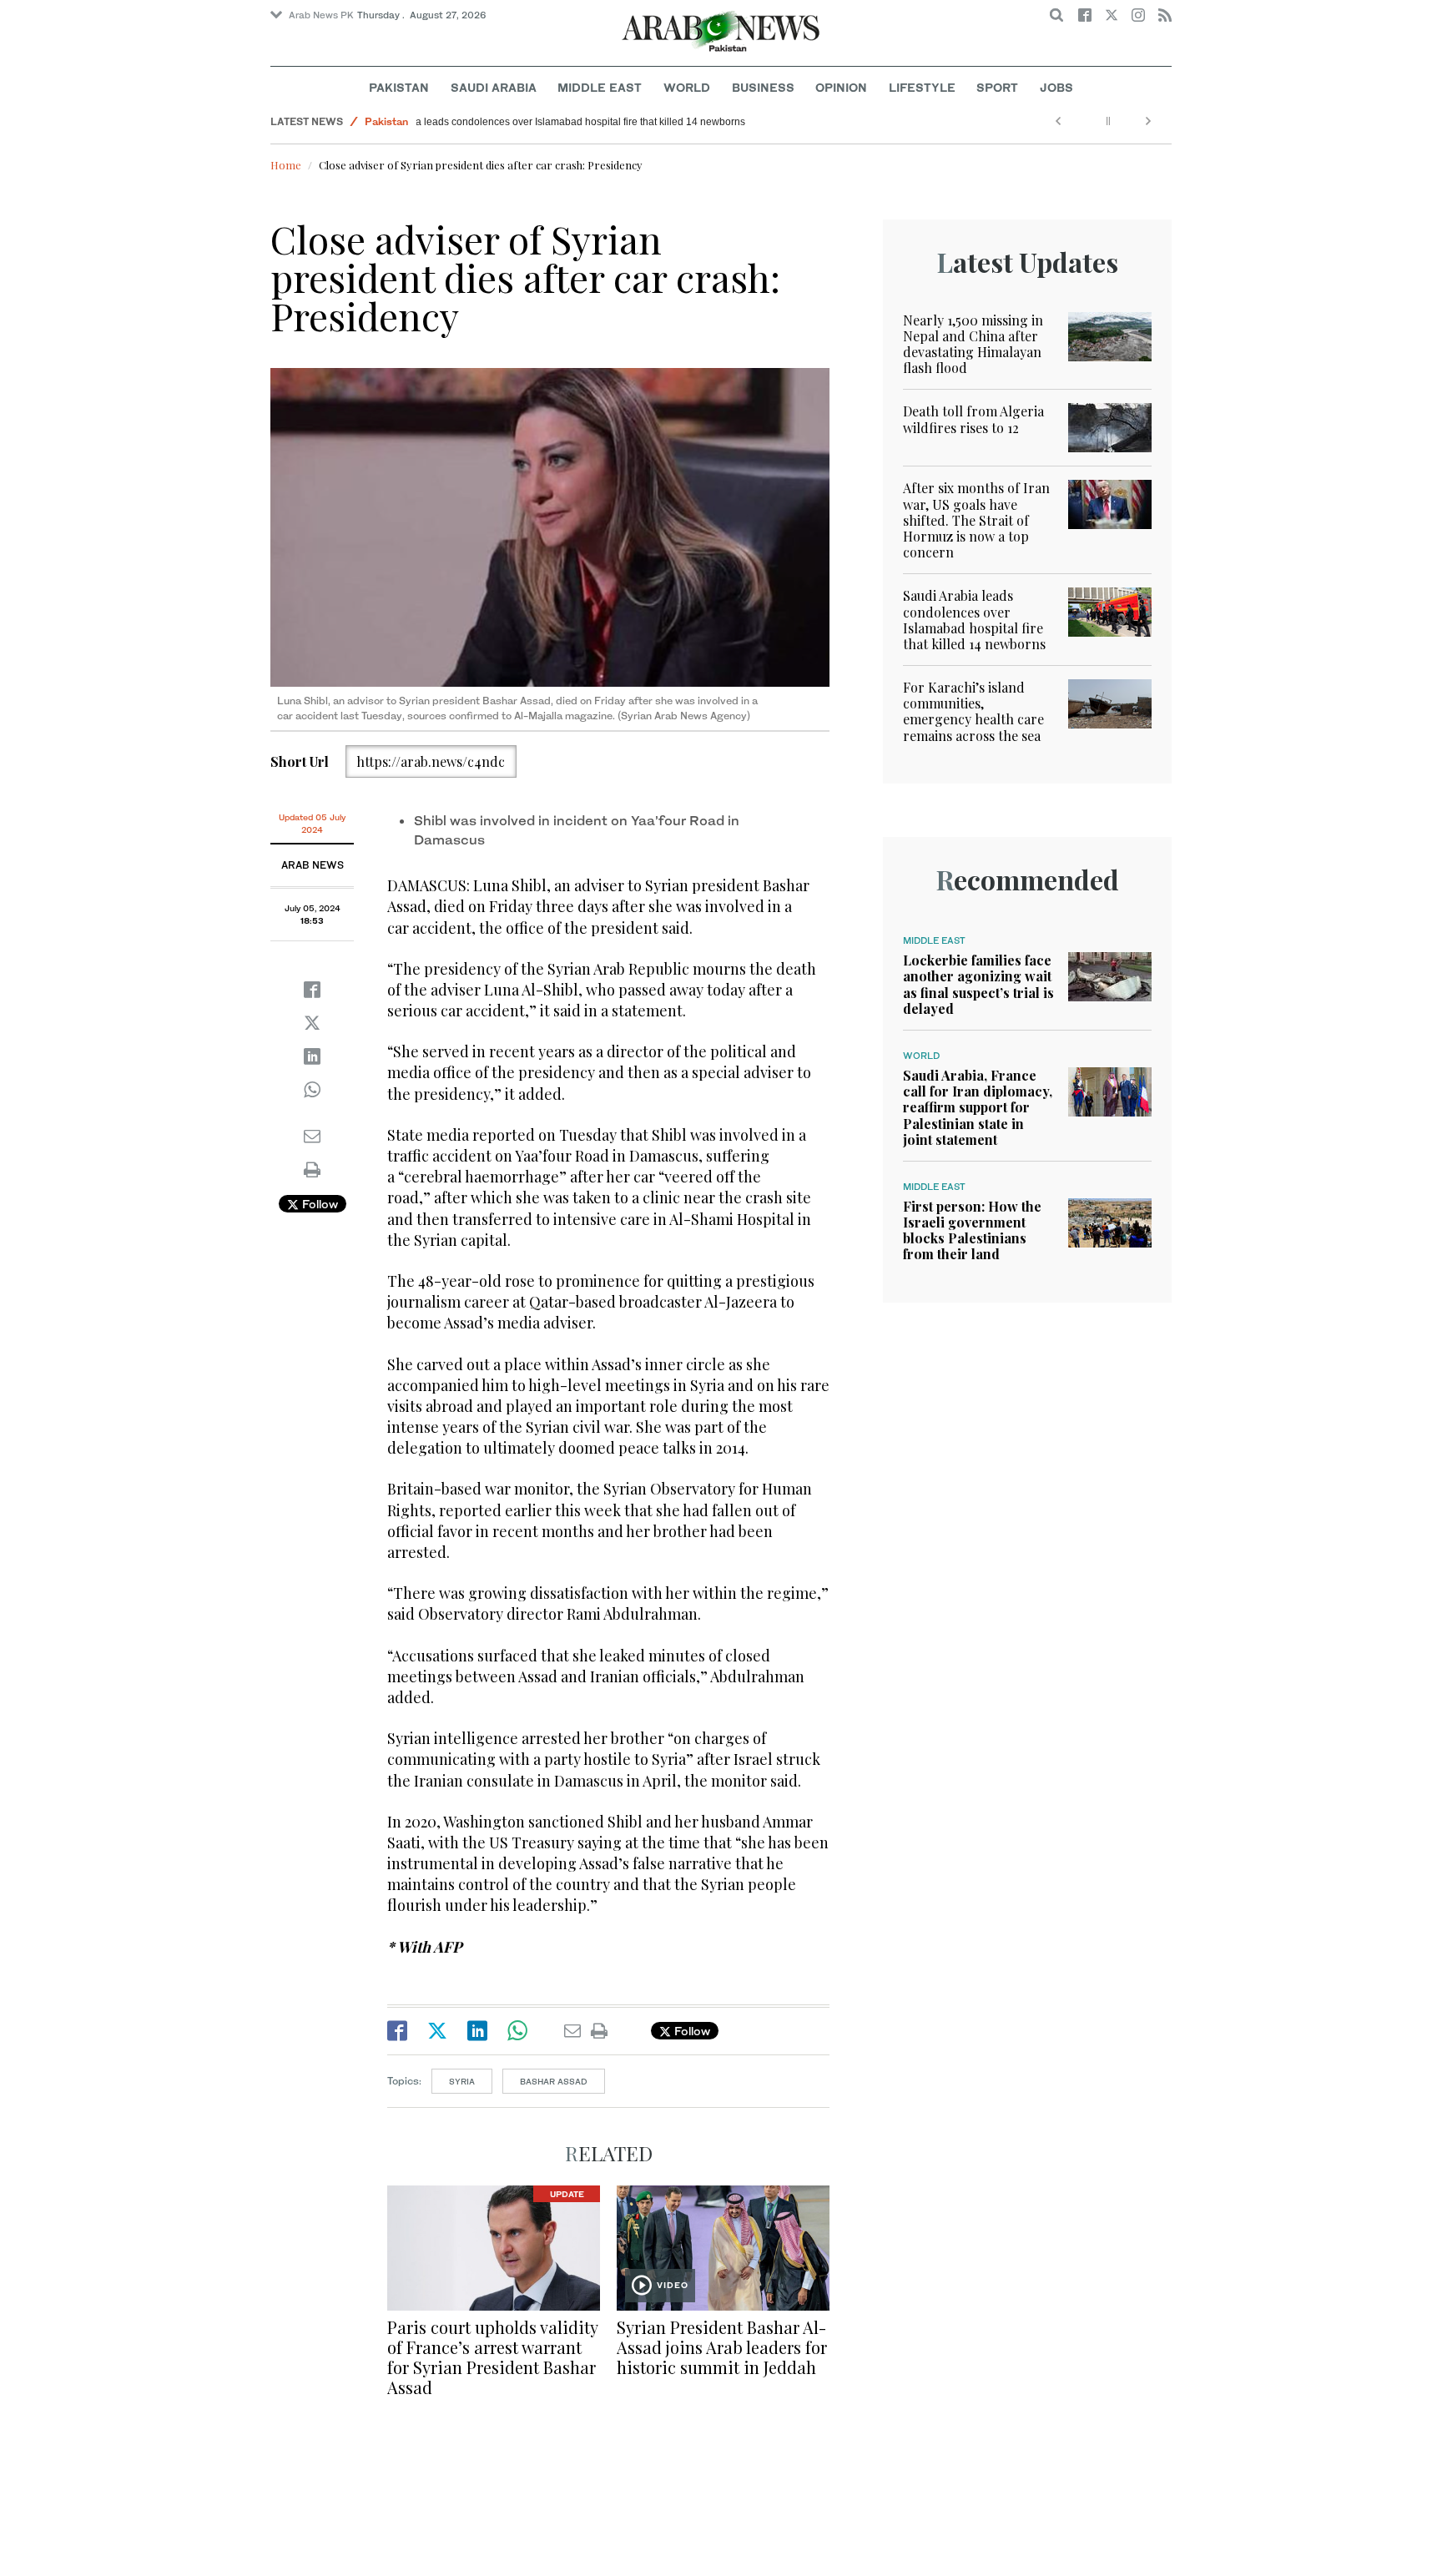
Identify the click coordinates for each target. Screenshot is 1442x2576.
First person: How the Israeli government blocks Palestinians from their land (972, 1230)
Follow (318, 1204)
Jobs (1056, 87)
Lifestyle (922, 87)
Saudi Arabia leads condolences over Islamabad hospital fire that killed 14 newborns (617, 122)
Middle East (600, 87)
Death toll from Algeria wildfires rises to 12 (973, 419)
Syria (462, 2081)
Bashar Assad (554, 2081)
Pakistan (399, 87)
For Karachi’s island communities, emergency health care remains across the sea (973, 711)
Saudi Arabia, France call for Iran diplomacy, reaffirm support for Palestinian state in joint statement (978, 1107)
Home (286, 165)
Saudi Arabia (494, 87)
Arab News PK (321, 15)
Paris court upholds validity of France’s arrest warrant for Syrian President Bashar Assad (492, 2357)
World (687, 87)
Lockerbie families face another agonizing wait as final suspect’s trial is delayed (978, 984)
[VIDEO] (723, 2246)
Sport (997, 87)
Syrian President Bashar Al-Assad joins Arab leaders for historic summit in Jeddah (722, 2347)
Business (763, 87)
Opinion (841, 87)
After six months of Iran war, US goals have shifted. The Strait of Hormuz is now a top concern (976, 520)
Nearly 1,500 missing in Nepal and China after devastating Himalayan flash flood (973, 344)
